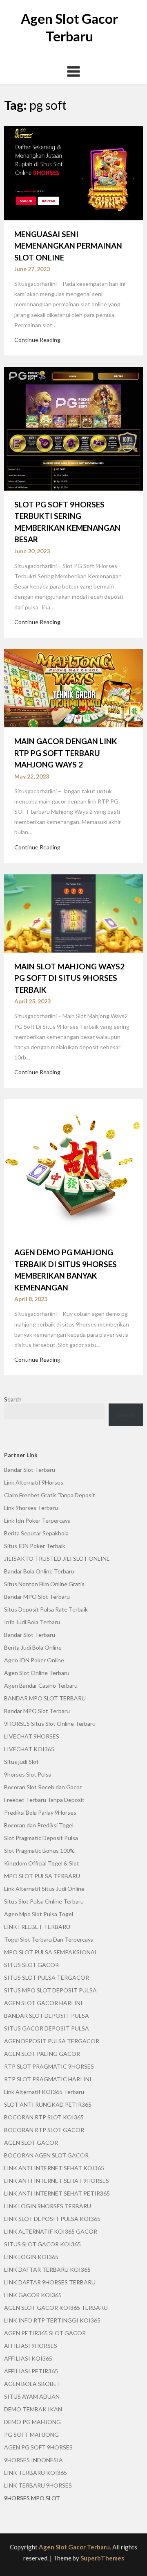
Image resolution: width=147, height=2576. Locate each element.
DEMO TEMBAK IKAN (33, 2409)
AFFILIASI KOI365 (28, 2358)
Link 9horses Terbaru (31, 1508)
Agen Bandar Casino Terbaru (41, 1685)
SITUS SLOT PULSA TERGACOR (47, 1977)
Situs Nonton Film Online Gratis (44, 1584)
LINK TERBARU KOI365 (36, 2473)
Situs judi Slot (21, 1762)
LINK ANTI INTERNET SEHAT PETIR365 (57, 2193)
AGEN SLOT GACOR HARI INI (43, 2003)
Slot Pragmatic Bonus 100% (39, 1851)
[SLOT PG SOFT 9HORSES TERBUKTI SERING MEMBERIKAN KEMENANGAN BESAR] (73, 428)
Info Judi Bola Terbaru (32, 1622)
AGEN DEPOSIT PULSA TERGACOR (52, 2041)
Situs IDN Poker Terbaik (35, 1546)
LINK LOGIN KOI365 (31, 2257)
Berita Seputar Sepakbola (36, 1533)
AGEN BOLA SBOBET (32, 2384)
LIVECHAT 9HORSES (32, 1736)
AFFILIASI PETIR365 (31, 2371)
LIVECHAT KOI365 (29, 1749)
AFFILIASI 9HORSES (31, 2346)
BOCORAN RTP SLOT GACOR (44, 2130)
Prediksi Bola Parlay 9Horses (40, 1812)
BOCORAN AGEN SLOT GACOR (46, 2155)
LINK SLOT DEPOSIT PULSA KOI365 (52, 2219)
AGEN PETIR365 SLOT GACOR (45, 2333)
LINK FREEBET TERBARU (37, 1927)
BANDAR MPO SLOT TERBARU (45, 1698)
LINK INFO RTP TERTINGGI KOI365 (52, 2320)
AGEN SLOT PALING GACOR (42, 2054)
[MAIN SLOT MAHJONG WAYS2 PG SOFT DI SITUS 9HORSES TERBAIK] (73, 912)
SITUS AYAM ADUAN (32, 2396)
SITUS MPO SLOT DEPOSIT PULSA (50, 1990)
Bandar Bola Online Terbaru (39, 1571)
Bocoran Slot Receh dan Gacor (43, 1787)
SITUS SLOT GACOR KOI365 (42, 2244)
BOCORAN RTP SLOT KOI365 (44, 2117)
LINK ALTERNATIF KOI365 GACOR (51, 2231)
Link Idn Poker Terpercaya (37, 1520)
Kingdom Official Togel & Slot (42, 1863)
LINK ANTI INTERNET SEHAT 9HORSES (57, 2181)
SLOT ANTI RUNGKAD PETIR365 (48, 2104)
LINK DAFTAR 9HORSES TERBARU (50, 2282)
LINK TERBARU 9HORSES (38, 2485)
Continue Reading (37, 340)
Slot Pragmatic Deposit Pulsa (41, 1838)
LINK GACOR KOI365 (33, 2295)
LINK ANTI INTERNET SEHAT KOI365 (54, 2168)
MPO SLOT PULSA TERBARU (42, 1876)
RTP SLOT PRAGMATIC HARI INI (48, 2079)
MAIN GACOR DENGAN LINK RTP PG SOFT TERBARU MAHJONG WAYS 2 (66, 753)
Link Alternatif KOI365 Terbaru (44, 2092)
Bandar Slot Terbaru (30, 1470)
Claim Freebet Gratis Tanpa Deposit (50, 1495)
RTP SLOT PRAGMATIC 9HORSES (49, 2066)
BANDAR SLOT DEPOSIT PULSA (47, 2016)
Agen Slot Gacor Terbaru (74, 2547)
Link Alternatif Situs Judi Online (44, 1889)
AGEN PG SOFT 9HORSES (38, 2447)
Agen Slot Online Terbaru (37, 1673)
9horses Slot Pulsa (28, 1774)
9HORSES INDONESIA (33, 2460)
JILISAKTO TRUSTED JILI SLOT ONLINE (57, 1559)
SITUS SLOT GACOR (31, 1965)
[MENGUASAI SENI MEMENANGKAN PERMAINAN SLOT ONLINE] (73, 172)
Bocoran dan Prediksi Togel (39, 1825)
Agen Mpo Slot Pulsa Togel (39, 1914)
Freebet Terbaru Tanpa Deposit (44, 1800)
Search (13, 1399)
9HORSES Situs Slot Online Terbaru (50, 1724)
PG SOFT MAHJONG (31, 2435)
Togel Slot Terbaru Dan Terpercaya (49, 1939)
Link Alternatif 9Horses (34, 1482)
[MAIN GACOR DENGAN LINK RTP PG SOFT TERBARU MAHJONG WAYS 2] (73, 687)
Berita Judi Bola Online (33, 1647)
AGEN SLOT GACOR (31, 2143)
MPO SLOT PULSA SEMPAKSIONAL (51, 1952)
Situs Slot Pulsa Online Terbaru (44, 1901)
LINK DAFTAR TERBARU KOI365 (47, 2269)
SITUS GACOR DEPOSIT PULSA (47, 2028)
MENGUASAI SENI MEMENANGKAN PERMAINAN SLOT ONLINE (68, 246)
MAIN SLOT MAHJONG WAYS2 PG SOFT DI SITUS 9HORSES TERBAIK (69, 978)
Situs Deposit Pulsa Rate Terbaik (46, 1609)
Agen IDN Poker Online (34, 1660)
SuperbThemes (102, 2558)
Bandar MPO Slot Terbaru (37, 1597)
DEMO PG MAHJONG (32, 2422)
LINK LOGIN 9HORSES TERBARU (48, 2206)
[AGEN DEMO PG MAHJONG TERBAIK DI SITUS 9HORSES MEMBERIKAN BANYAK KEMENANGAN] (73, 1168)
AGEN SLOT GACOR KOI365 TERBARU (56, 2308)
